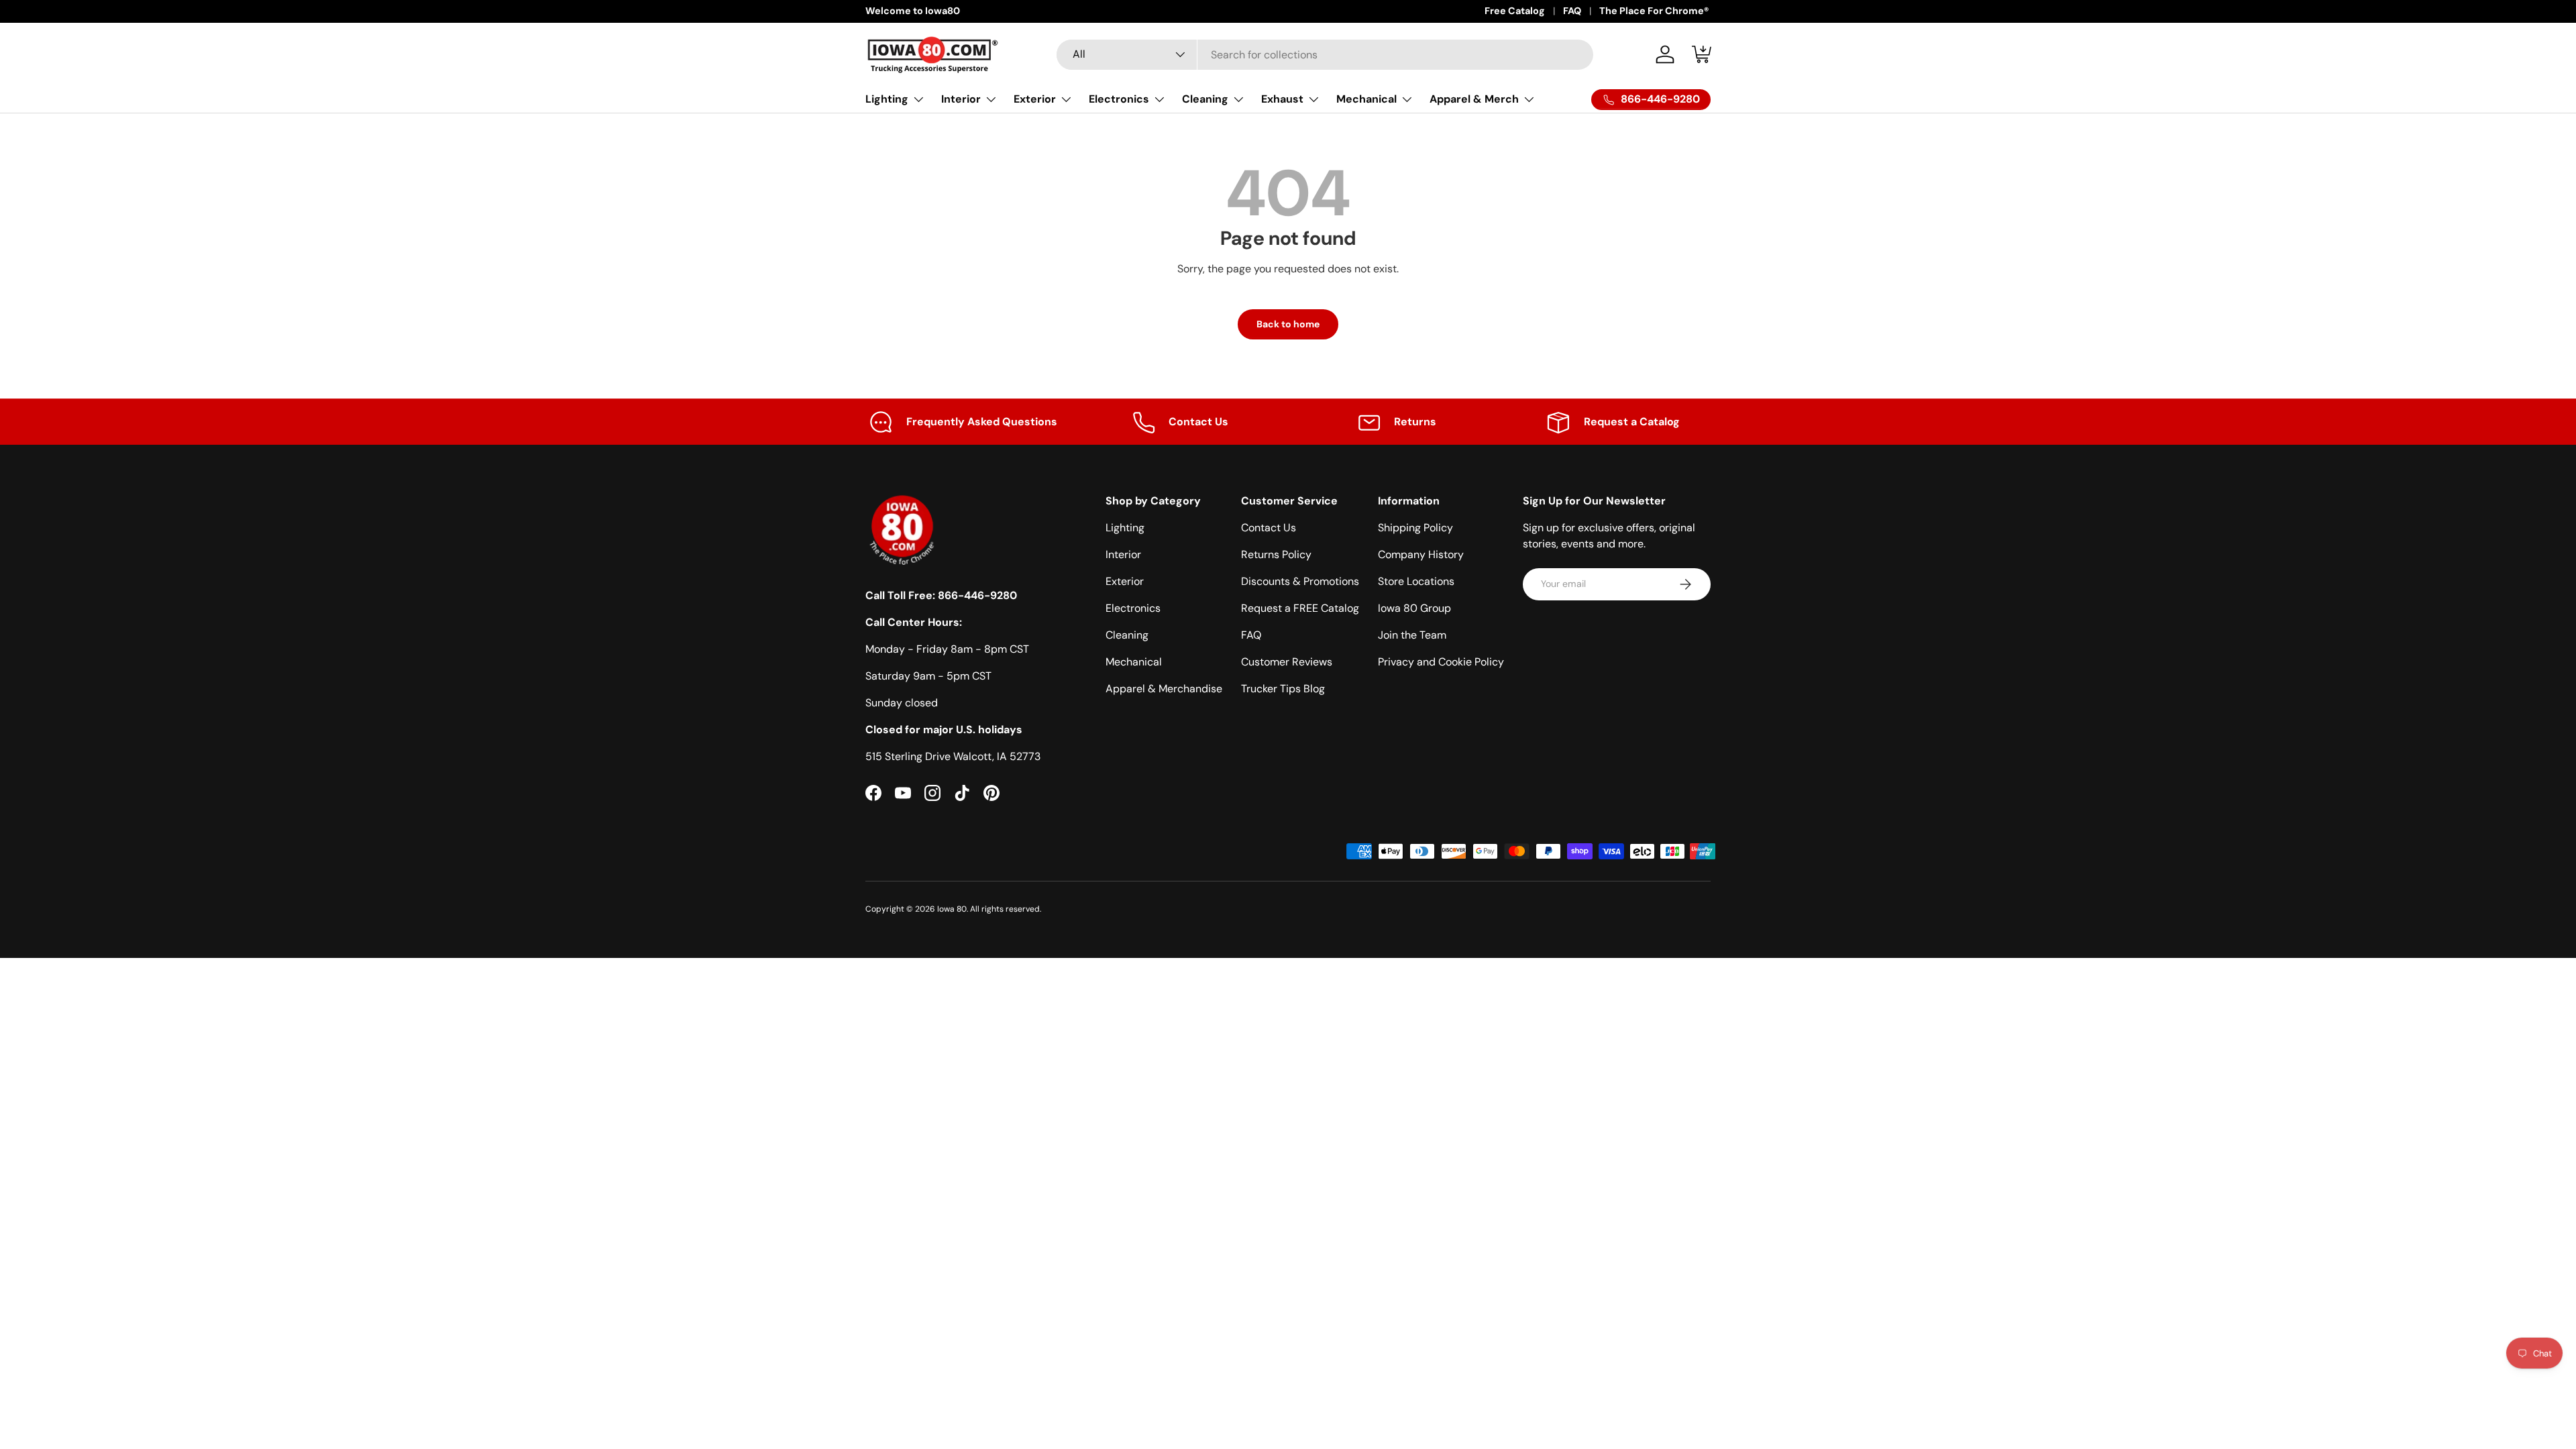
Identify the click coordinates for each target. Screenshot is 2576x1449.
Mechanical (1366, 99)
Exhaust (1282, 99)
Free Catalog (1515, 11)
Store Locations (1416, 581)
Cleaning (1205, 99)
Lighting (887, 99)
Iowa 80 (952, 909)
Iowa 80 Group (1414, 608)
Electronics (1119, 99)
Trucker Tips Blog (1283, 689)
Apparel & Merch (1474, 99)
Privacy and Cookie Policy (1441, 662)
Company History (1421, 554)
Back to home (1288, 324)
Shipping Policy (1415, 528)
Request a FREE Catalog (1300, 608)
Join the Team (1412, 635)
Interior (961, 99)
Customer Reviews (1287, 662)
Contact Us (1269, 528)
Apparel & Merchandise (1164, 689)
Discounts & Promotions (1300, 581)
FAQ (1572, 11)
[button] (1703, 54)
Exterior (1035, 99)
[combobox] (1325, 55)
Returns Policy (1276, 554)
